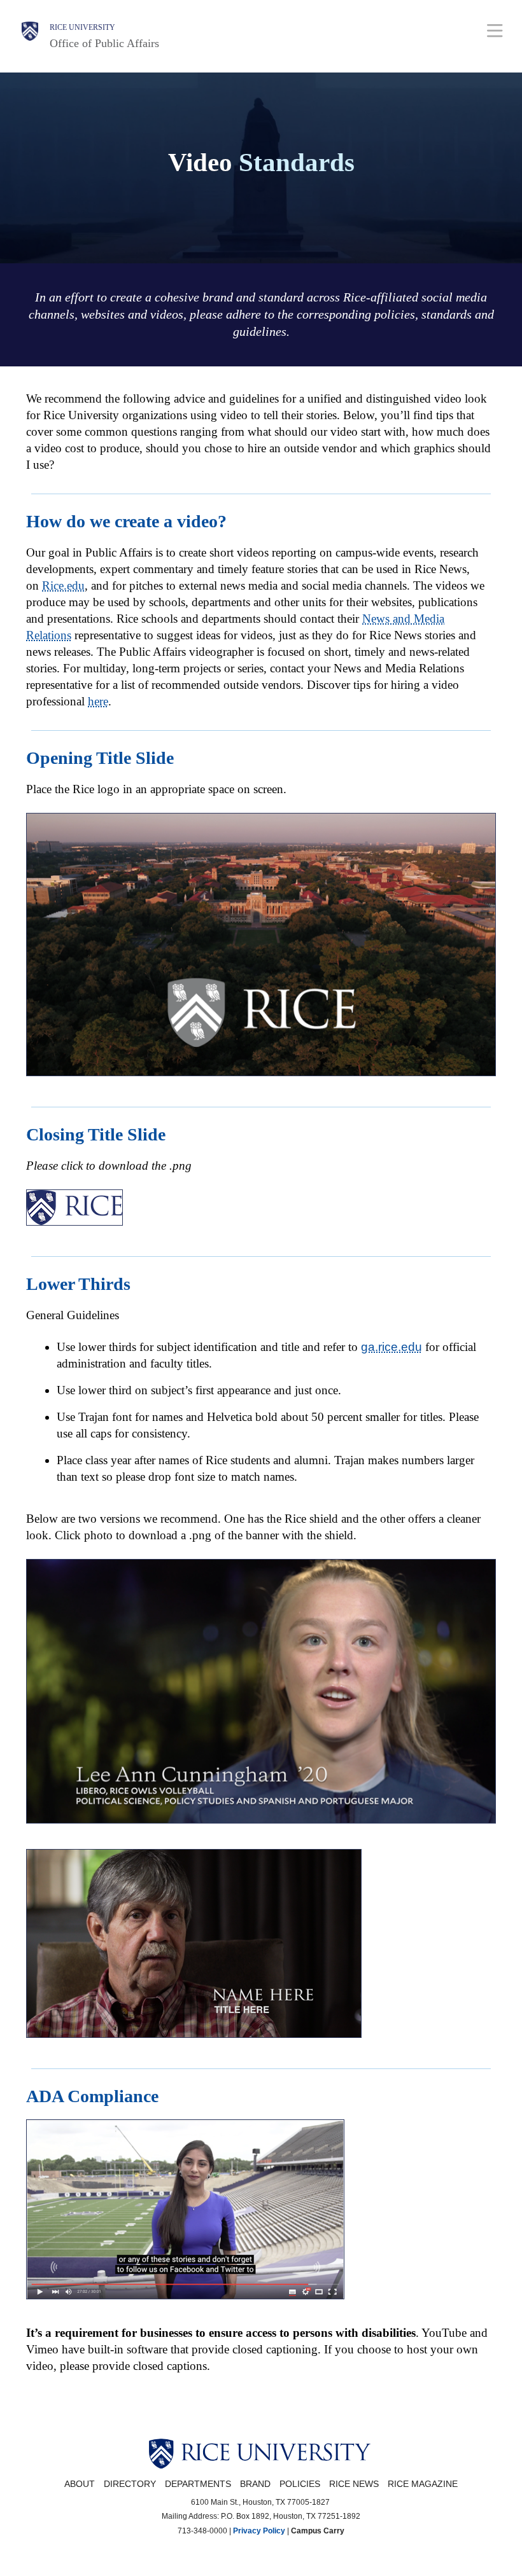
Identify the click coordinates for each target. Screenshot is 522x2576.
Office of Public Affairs (104, 43)
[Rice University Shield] (30, 36)
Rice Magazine (423, 2484)
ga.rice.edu (391, 1347)
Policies (300, 2484)
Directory (130, 2484)
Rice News (354, 2484)
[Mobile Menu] (495, 30)
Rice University (82, 27)
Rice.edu (63, 585)
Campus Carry (318, 2531)
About (80, 2484)
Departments (198, 2484)
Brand (255, 2484)
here (98, 701)
